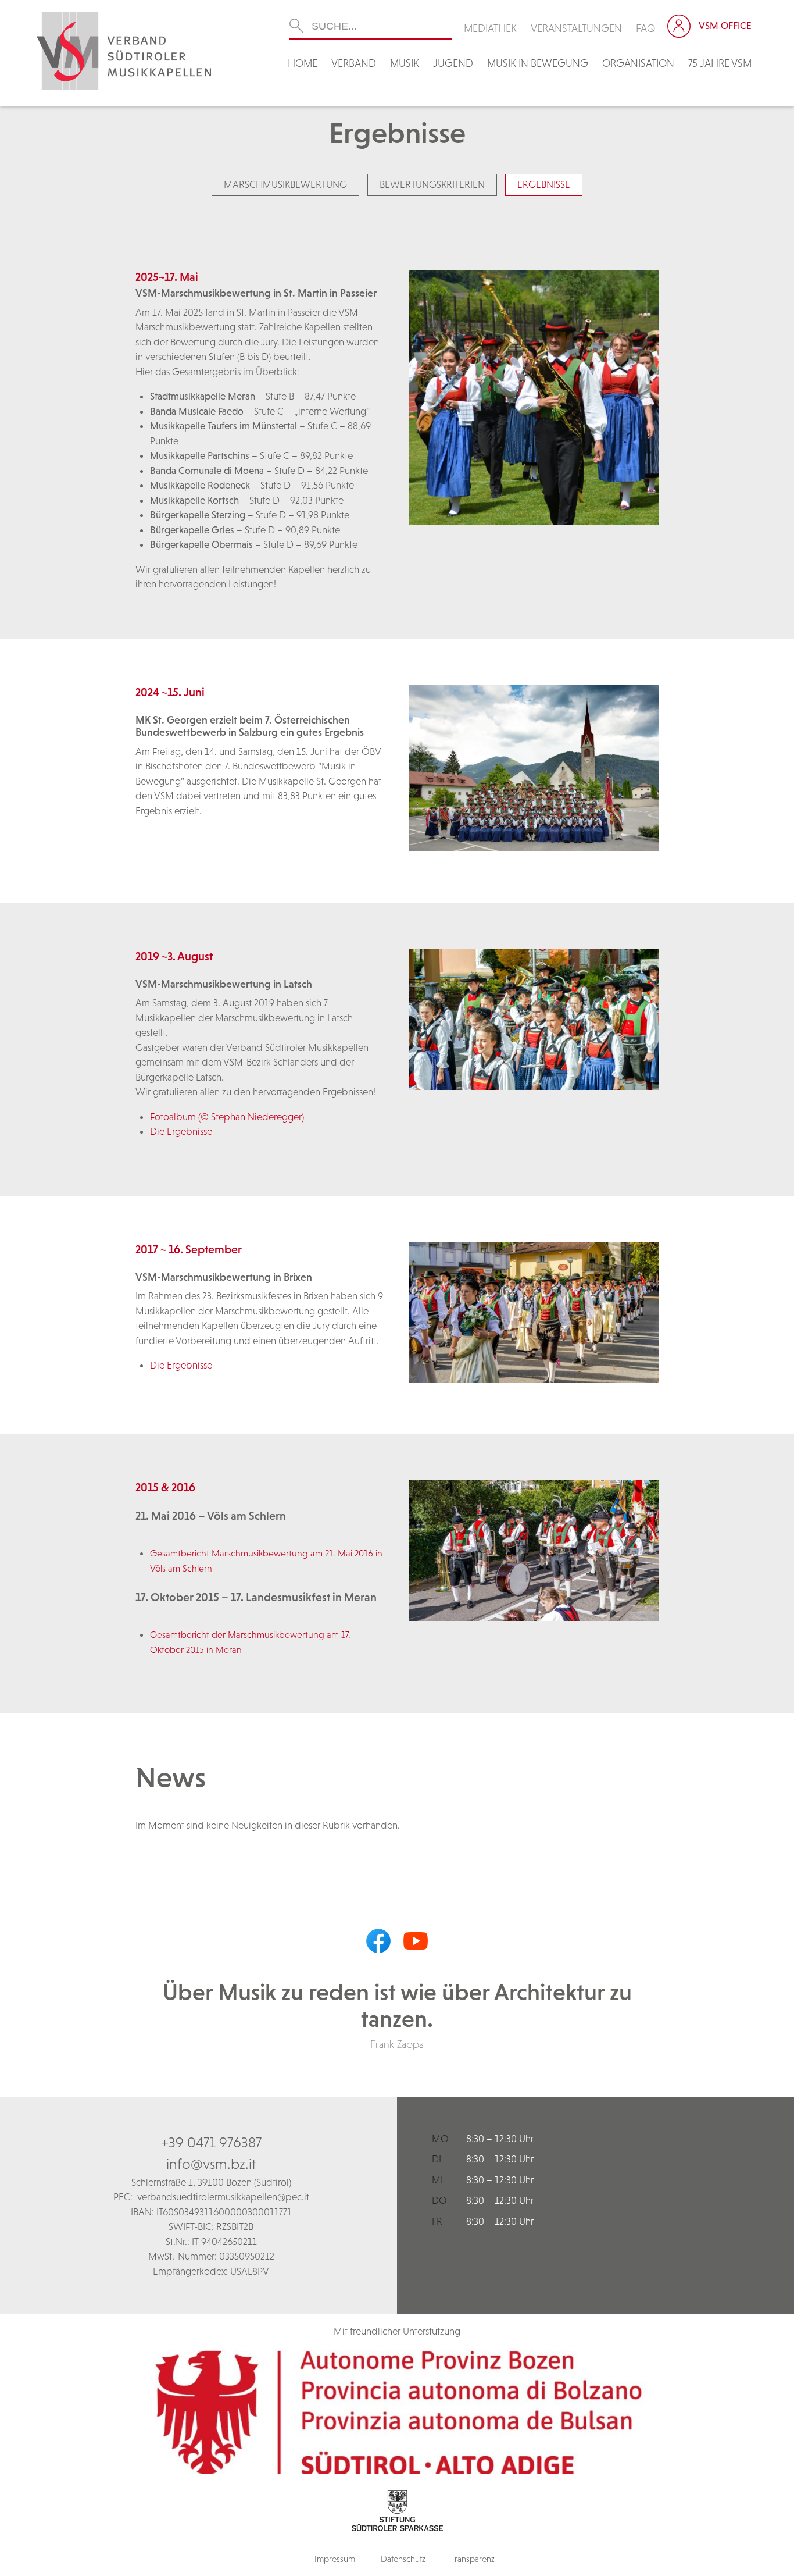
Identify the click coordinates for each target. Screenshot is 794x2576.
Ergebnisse (544, 184)
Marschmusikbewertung (285, 184)
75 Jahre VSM (720, 63)
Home (303, 63)
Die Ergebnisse (181, 1131)
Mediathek (490, 28)
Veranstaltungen (576, 28)
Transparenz (473, 2559)
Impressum (335, 2559)
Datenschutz (403, 2559)
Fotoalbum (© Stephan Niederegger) (227, 1117)
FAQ (646, 28)
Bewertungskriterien (432, 184)
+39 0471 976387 (211, 2142)
